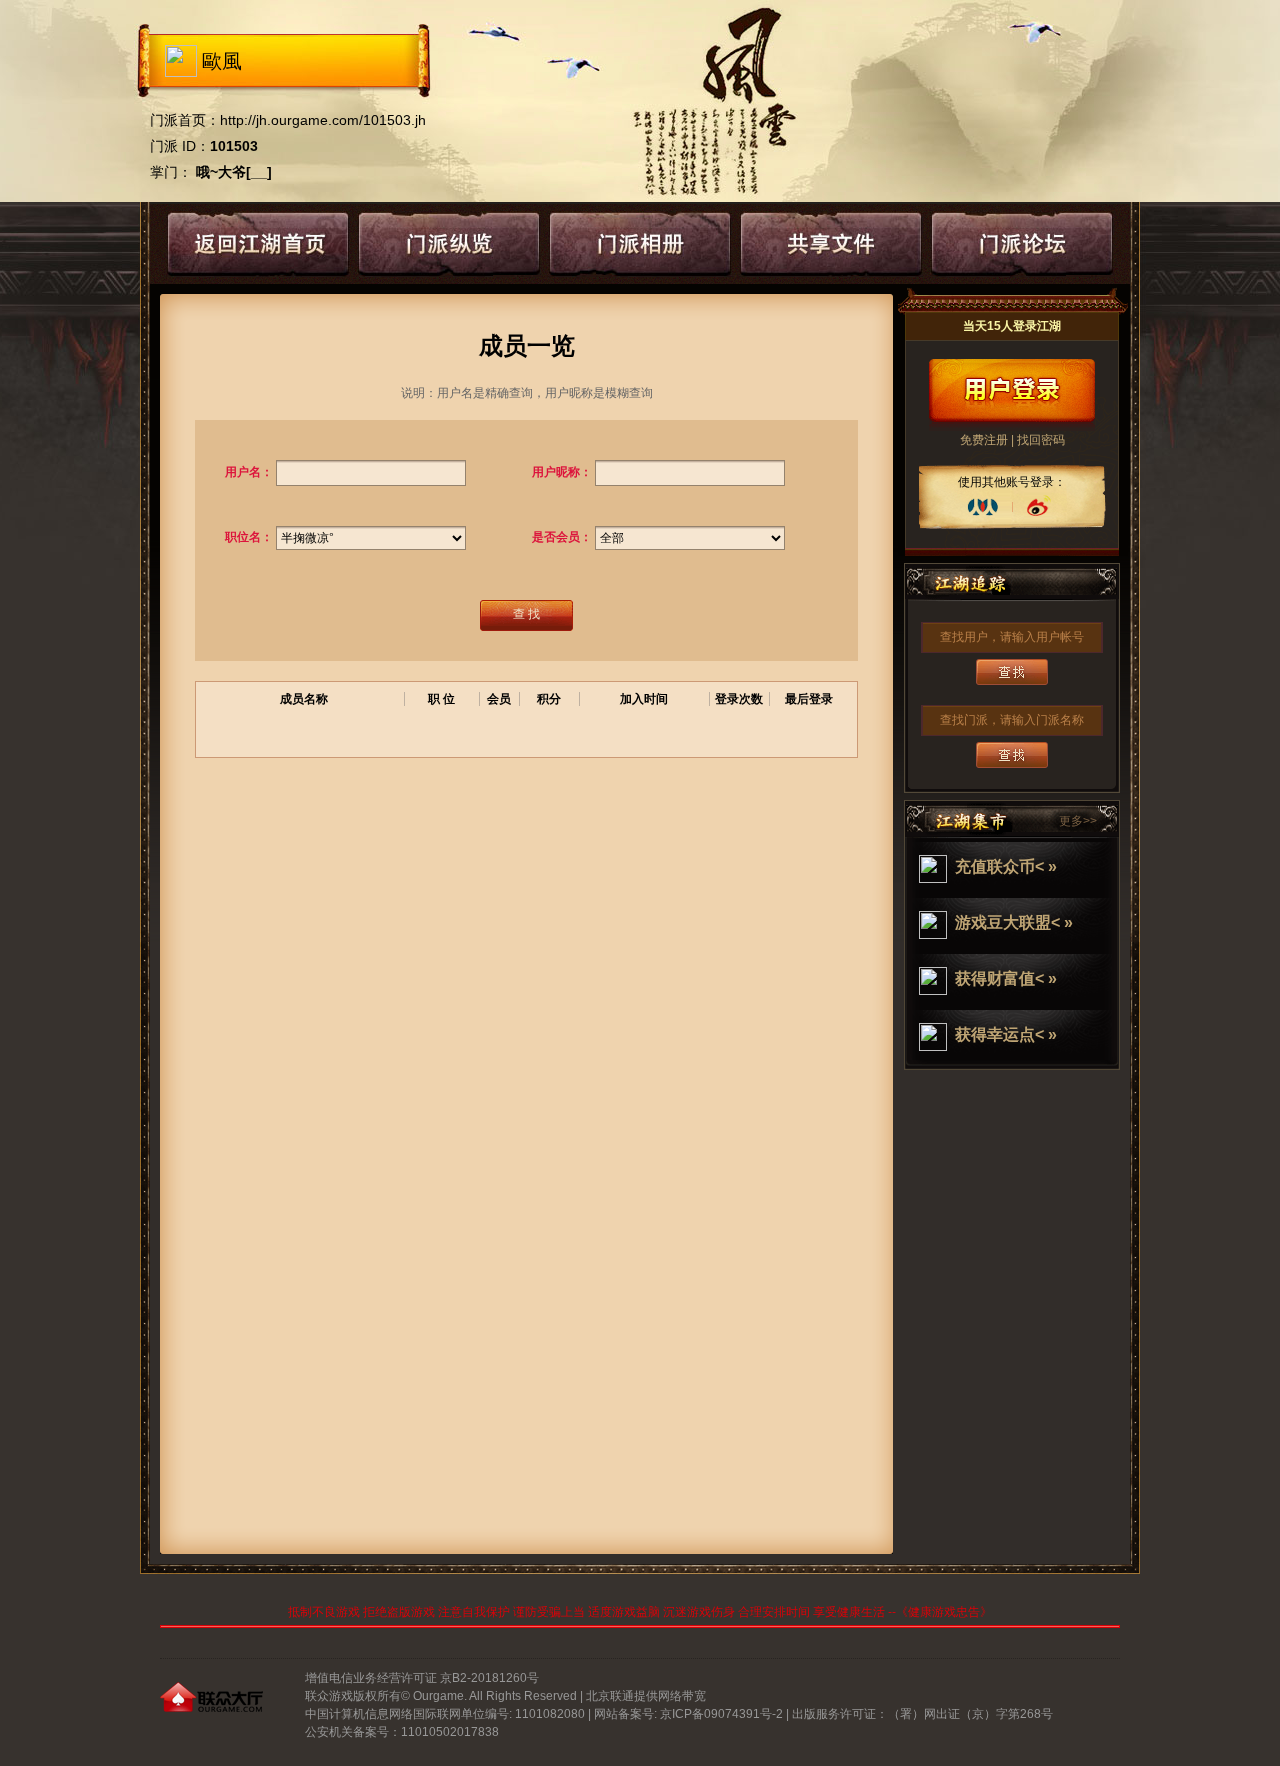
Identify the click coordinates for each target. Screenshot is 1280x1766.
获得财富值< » (1006, 978)
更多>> (1078, 821)
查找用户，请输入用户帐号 (1012, 637)
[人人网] (983, 507)
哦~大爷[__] (234, 172)
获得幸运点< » (1006, 1034)
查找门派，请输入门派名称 (1012, 720)
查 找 (526, 614)
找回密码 (1041, 440)
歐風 (222, 61)
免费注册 (984, 440)
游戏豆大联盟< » (1014, 922)
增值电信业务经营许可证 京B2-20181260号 (422, 1678)
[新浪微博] (1038, 507)
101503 (234, 146)
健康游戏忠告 (944, 1612)
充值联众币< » (1006, 866)
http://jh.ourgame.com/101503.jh (323, 120)
